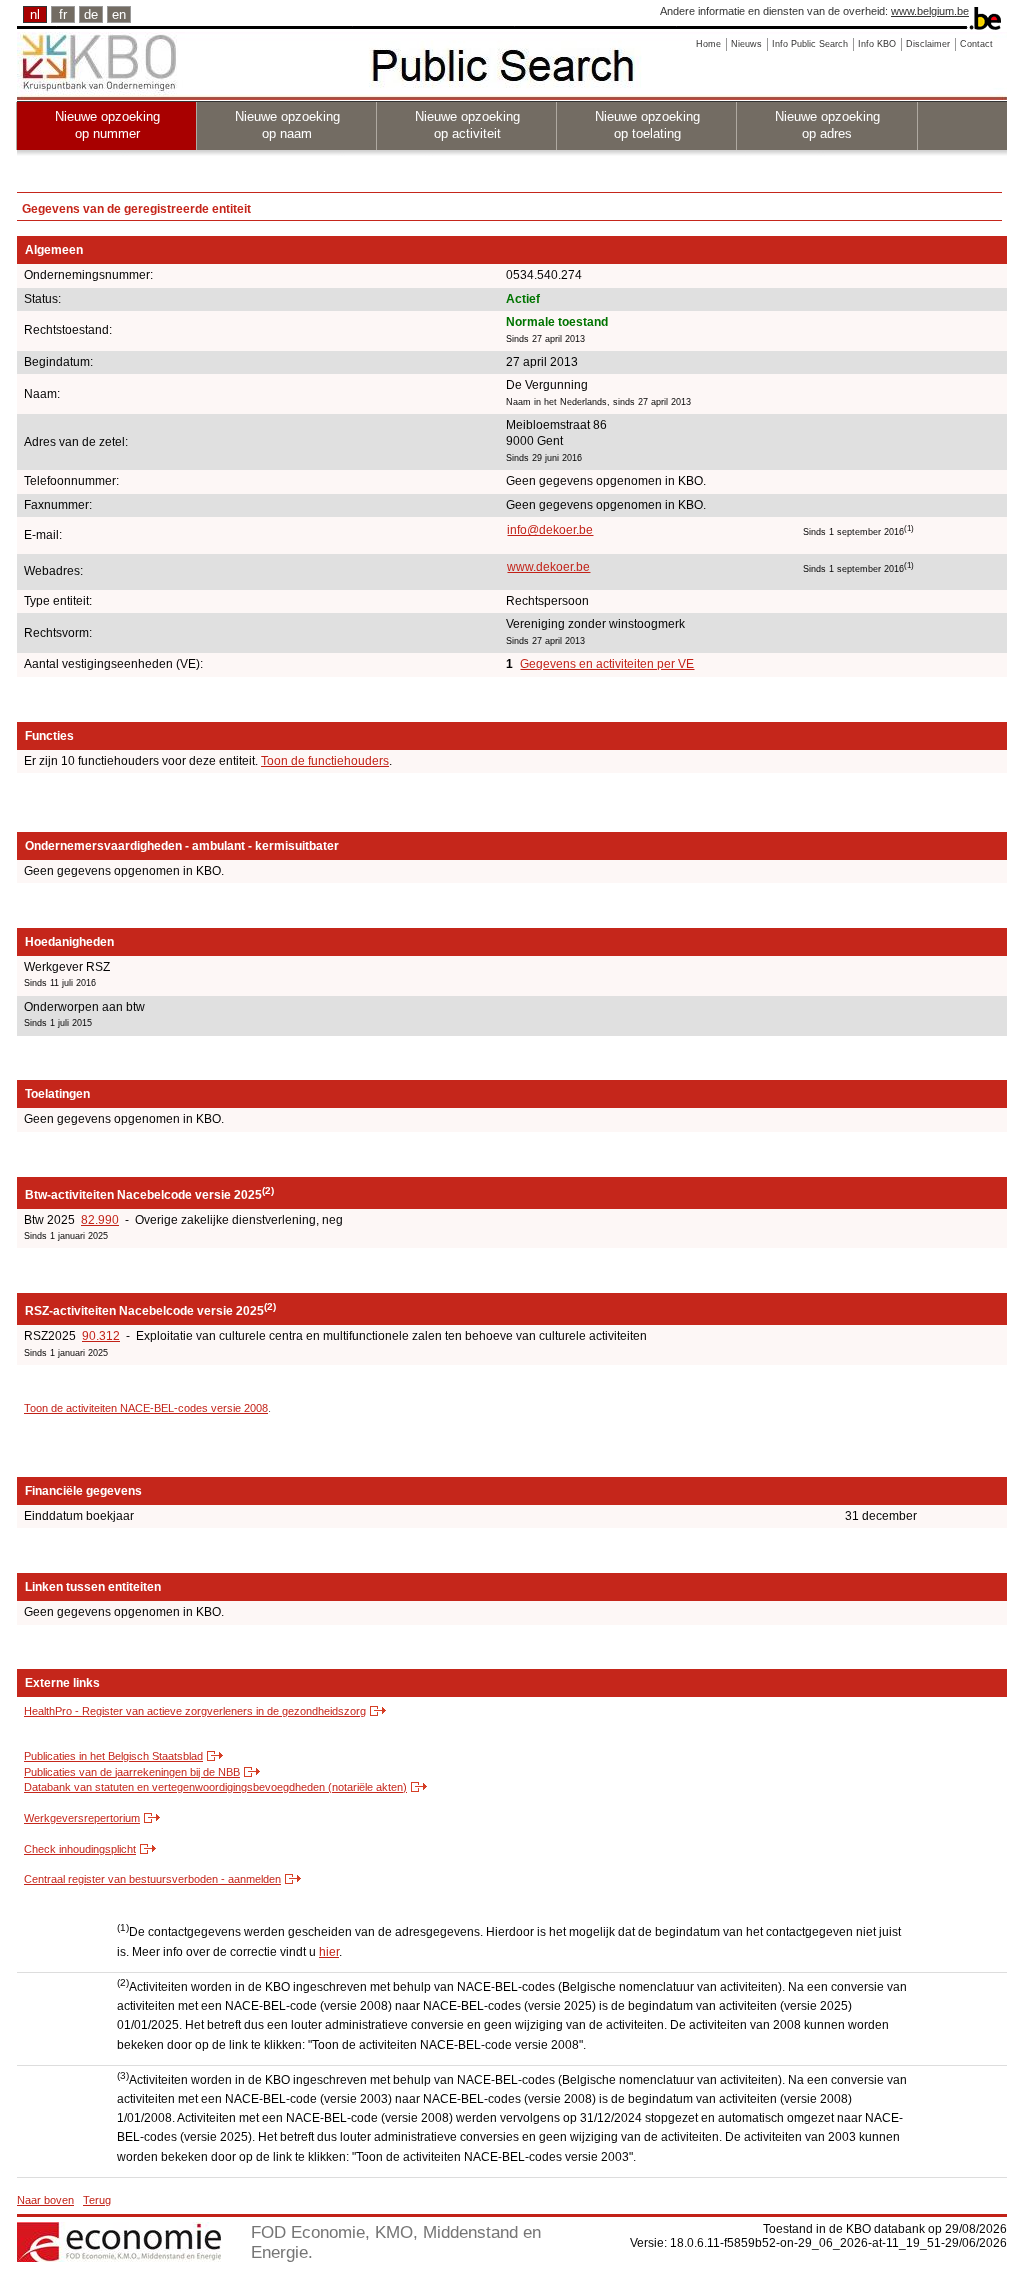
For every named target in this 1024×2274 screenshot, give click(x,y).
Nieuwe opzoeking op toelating (647, 125)
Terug (97, 2200)
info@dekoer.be (550, 530)
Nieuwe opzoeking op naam (287, 125)
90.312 (101, 1336)
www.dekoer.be (548, 567)
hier (329, 1952)
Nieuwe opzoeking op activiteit (467, 125)
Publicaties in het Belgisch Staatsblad (113, 1756)
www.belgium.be (930, 11)
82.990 (100, 1220)
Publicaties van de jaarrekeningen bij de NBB (132, 1772)
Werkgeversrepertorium (82, 1818)
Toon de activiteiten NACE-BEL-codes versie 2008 (146, 1408)
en (119, 14)
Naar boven (45, 2200)
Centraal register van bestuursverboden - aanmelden (152, 1879)
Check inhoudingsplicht (80, 1849)
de (91, 14)
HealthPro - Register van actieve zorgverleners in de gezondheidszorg (195, 1711)
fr (63, 14)
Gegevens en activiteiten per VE (607, 664)
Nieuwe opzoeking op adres (827, 125)
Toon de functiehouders (325, 761)
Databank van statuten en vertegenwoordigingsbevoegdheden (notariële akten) (215, 1787)
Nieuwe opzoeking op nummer (107, 125)
